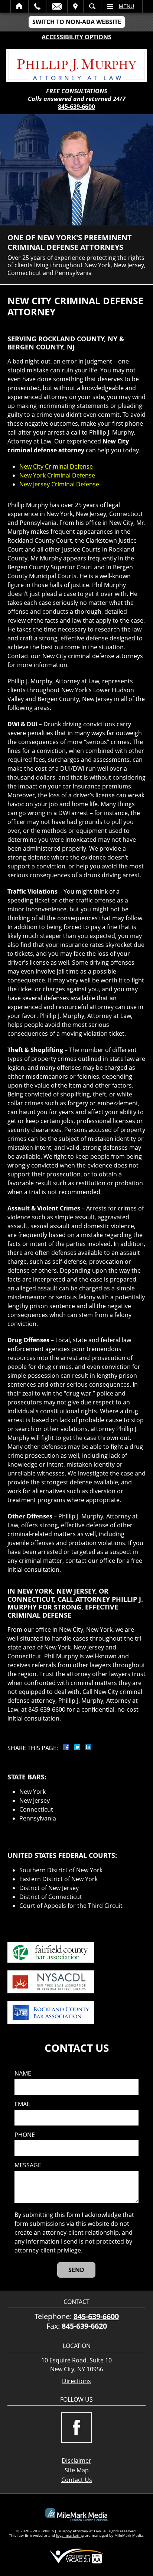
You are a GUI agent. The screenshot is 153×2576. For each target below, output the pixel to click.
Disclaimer (76, 2461)
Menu (126, 6)
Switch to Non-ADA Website (77, 22)
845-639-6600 (76, 107)
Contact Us (77, 2480)
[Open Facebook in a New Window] (76, 2428)
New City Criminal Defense (56, 466)
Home (19, 6)
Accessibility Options (76, 37)
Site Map (77, 2470)
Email (57, 6)
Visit (75, 6)
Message (28, 2165)
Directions (76, 2381)
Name (23, 2073)
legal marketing (70, 2535)
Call (37, 6)
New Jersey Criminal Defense (59, 484)
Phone (25, 2135)
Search (92, 6)
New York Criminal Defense (57, 475)
